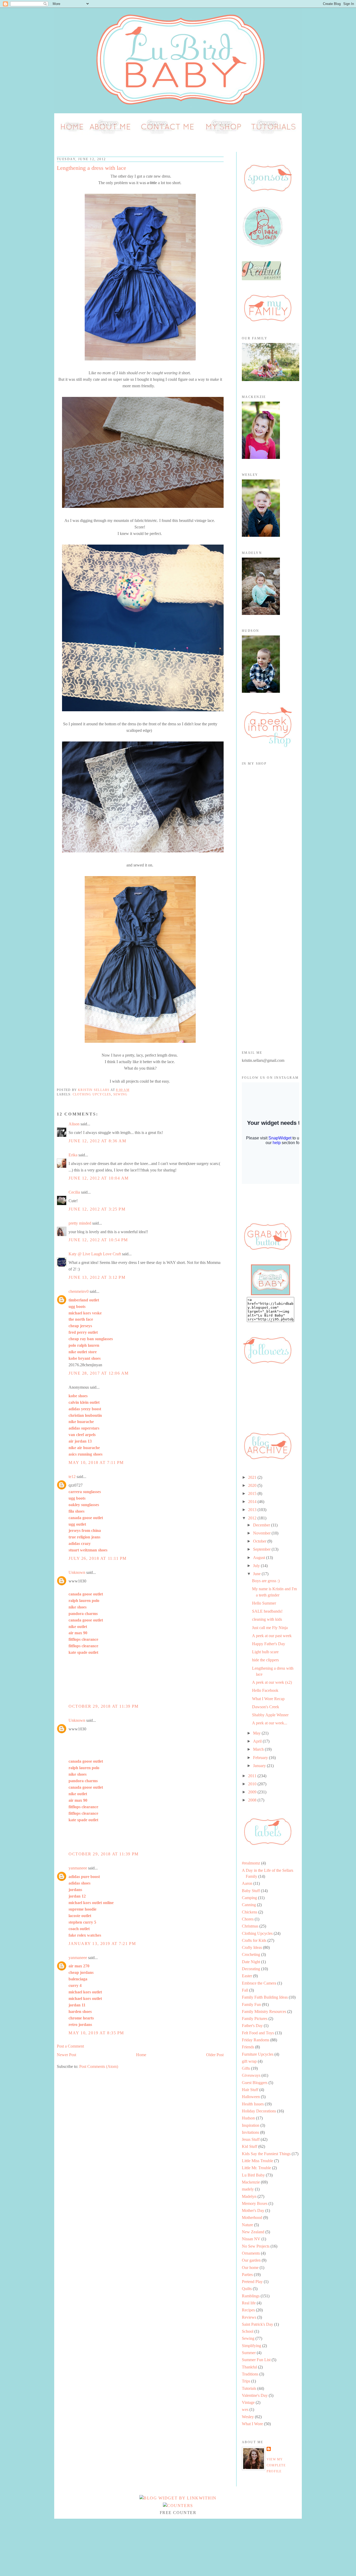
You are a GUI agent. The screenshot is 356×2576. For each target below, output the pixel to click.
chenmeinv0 (79, 1291)
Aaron (247, 1883)
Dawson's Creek (266, 1707)
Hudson (248, 2118)
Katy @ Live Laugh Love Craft (95, 1254)
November (262, 1533)
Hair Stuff (250, 2090)
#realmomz (251, 1863)
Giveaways (251, 2075)
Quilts (247, 2289)
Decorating (251, 1969)
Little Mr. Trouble (256, 2168)
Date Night (251, 1962)
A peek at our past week (272, 1636)
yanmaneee (78, 1868)
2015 (253, 1493)
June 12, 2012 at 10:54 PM (98, 1240)
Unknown (77, 1572)
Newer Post (66, 2055)
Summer (249, 2353)
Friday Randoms (256, 2040)
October (260, 1541)
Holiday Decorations (259, 2111)
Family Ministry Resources (264, 2011)
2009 (253, 1792)
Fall (245, 1990)
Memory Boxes (255, 2203)
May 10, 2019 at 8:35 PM (96, 2033)
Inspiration (251, 2125)
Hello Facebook (265, 1690)
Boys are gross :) (266, 1581)
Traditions (250, 2374)
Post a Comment (70, 2046)
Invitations (250, 2132)
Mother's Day (253, 2210)
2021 (253, 1477)
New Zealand (253, 2232)
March (259, 1749)
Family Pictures (255, 2019)
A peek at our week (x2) (272, 1682)
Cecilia (74, 1192)
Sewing (120, 1094)
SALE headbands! (267, 1611)
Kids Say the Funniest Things (266, 2154)
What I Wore (252, 2424)
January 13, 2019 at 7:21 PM (102, 1944)
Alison (74, 1124)
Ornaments (251, 2253)
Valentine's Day (255, 2395)
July (257, 1566)
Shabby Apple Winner (270, 1715)
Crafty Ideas (252, 1947)
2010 (253, 1784)
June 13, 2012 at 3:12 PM (97, 1277)
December (262, 1525)
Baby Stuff (251, 1891)
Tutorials (249, 2388)
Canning (249, 1905)
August (260, 1558)
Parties (247, 2275)
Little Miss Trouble (257, 2161)
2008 (253, 1800)
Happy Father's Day (269, 1644)
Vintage (248, 2402)
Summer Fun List (256, 2360)
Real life (249, 2303)
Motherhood (252, 2218)
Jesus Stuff (251, 2139)
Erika (73, 1155)
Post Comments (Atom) (99, 2066)
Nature (247, 2225)
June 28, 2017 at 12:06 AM (99, 1373)
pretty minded (80, 1223)
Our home (250, 2268)
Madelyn (249, 2196)
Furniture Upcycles (258, 2054)
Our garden (251, 2260)
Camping (249, 1898)
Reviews (249, 2317)
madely (248, 2189)
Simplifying (251, 2346)
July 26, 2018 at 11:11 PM (98, 1558)
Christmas (250, 1926)
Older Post (215, 2055)
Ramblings (251, 2296)
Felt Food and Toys (258, 2033)
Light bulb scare (265, 1652)
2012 (253, 1518)
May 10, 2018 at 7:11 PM (96, 1462)
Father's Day (252, 2026)
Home (141, 2055)
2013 (253, 1510)
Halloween (251, 2097)
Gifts (246, 2068)
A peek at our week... (270, 1723)
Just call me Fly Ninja (270, 1628)
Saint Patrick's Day (257, 2324)
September (262, 1549)
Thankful (249, 2367)
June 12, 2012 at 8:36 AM (97, 1141)
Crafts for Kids (254, 1940)
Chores (248, 1919)
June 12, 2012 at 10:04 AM (99, 1178)
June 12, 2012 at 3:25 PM (97, 1209)
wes (245, 2409)
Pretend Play (252, 2282)
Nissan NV (251, 2239)
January (260, 1766)
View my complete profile (276, 2465)
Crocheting (251, 1954)
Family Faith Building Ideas (265, 1997)
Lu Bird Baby (253, 2175)
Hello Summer (264, 1603)
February (261, 1758)
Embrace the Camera (259, 1983)
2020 (253, 1485)
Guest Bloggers (255, 2083)
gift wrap (249, 2061)
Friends (248, 2047)
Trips (246, 2381)
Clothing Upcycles (92, 1094)
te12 (72, 1477)
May (257, 1733)
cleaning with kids (267, 1619)
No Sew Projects (256, 2246)
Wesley (248, 2417)
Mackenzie (251, 2182)
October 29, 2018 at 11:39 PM (104, 1706)
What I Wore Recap (268, 1699)
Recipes (248, 2310)
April (258, 1741)
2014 (253, 1502)
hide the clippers (265, 1660)
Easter (247, 1976)
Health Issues (253, 2104)
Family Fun (251, 2004)
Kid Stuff (250, 2146)
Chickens (250, 1912)
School (248, 2331)
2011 (253, 1776)
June (257, 1574)
